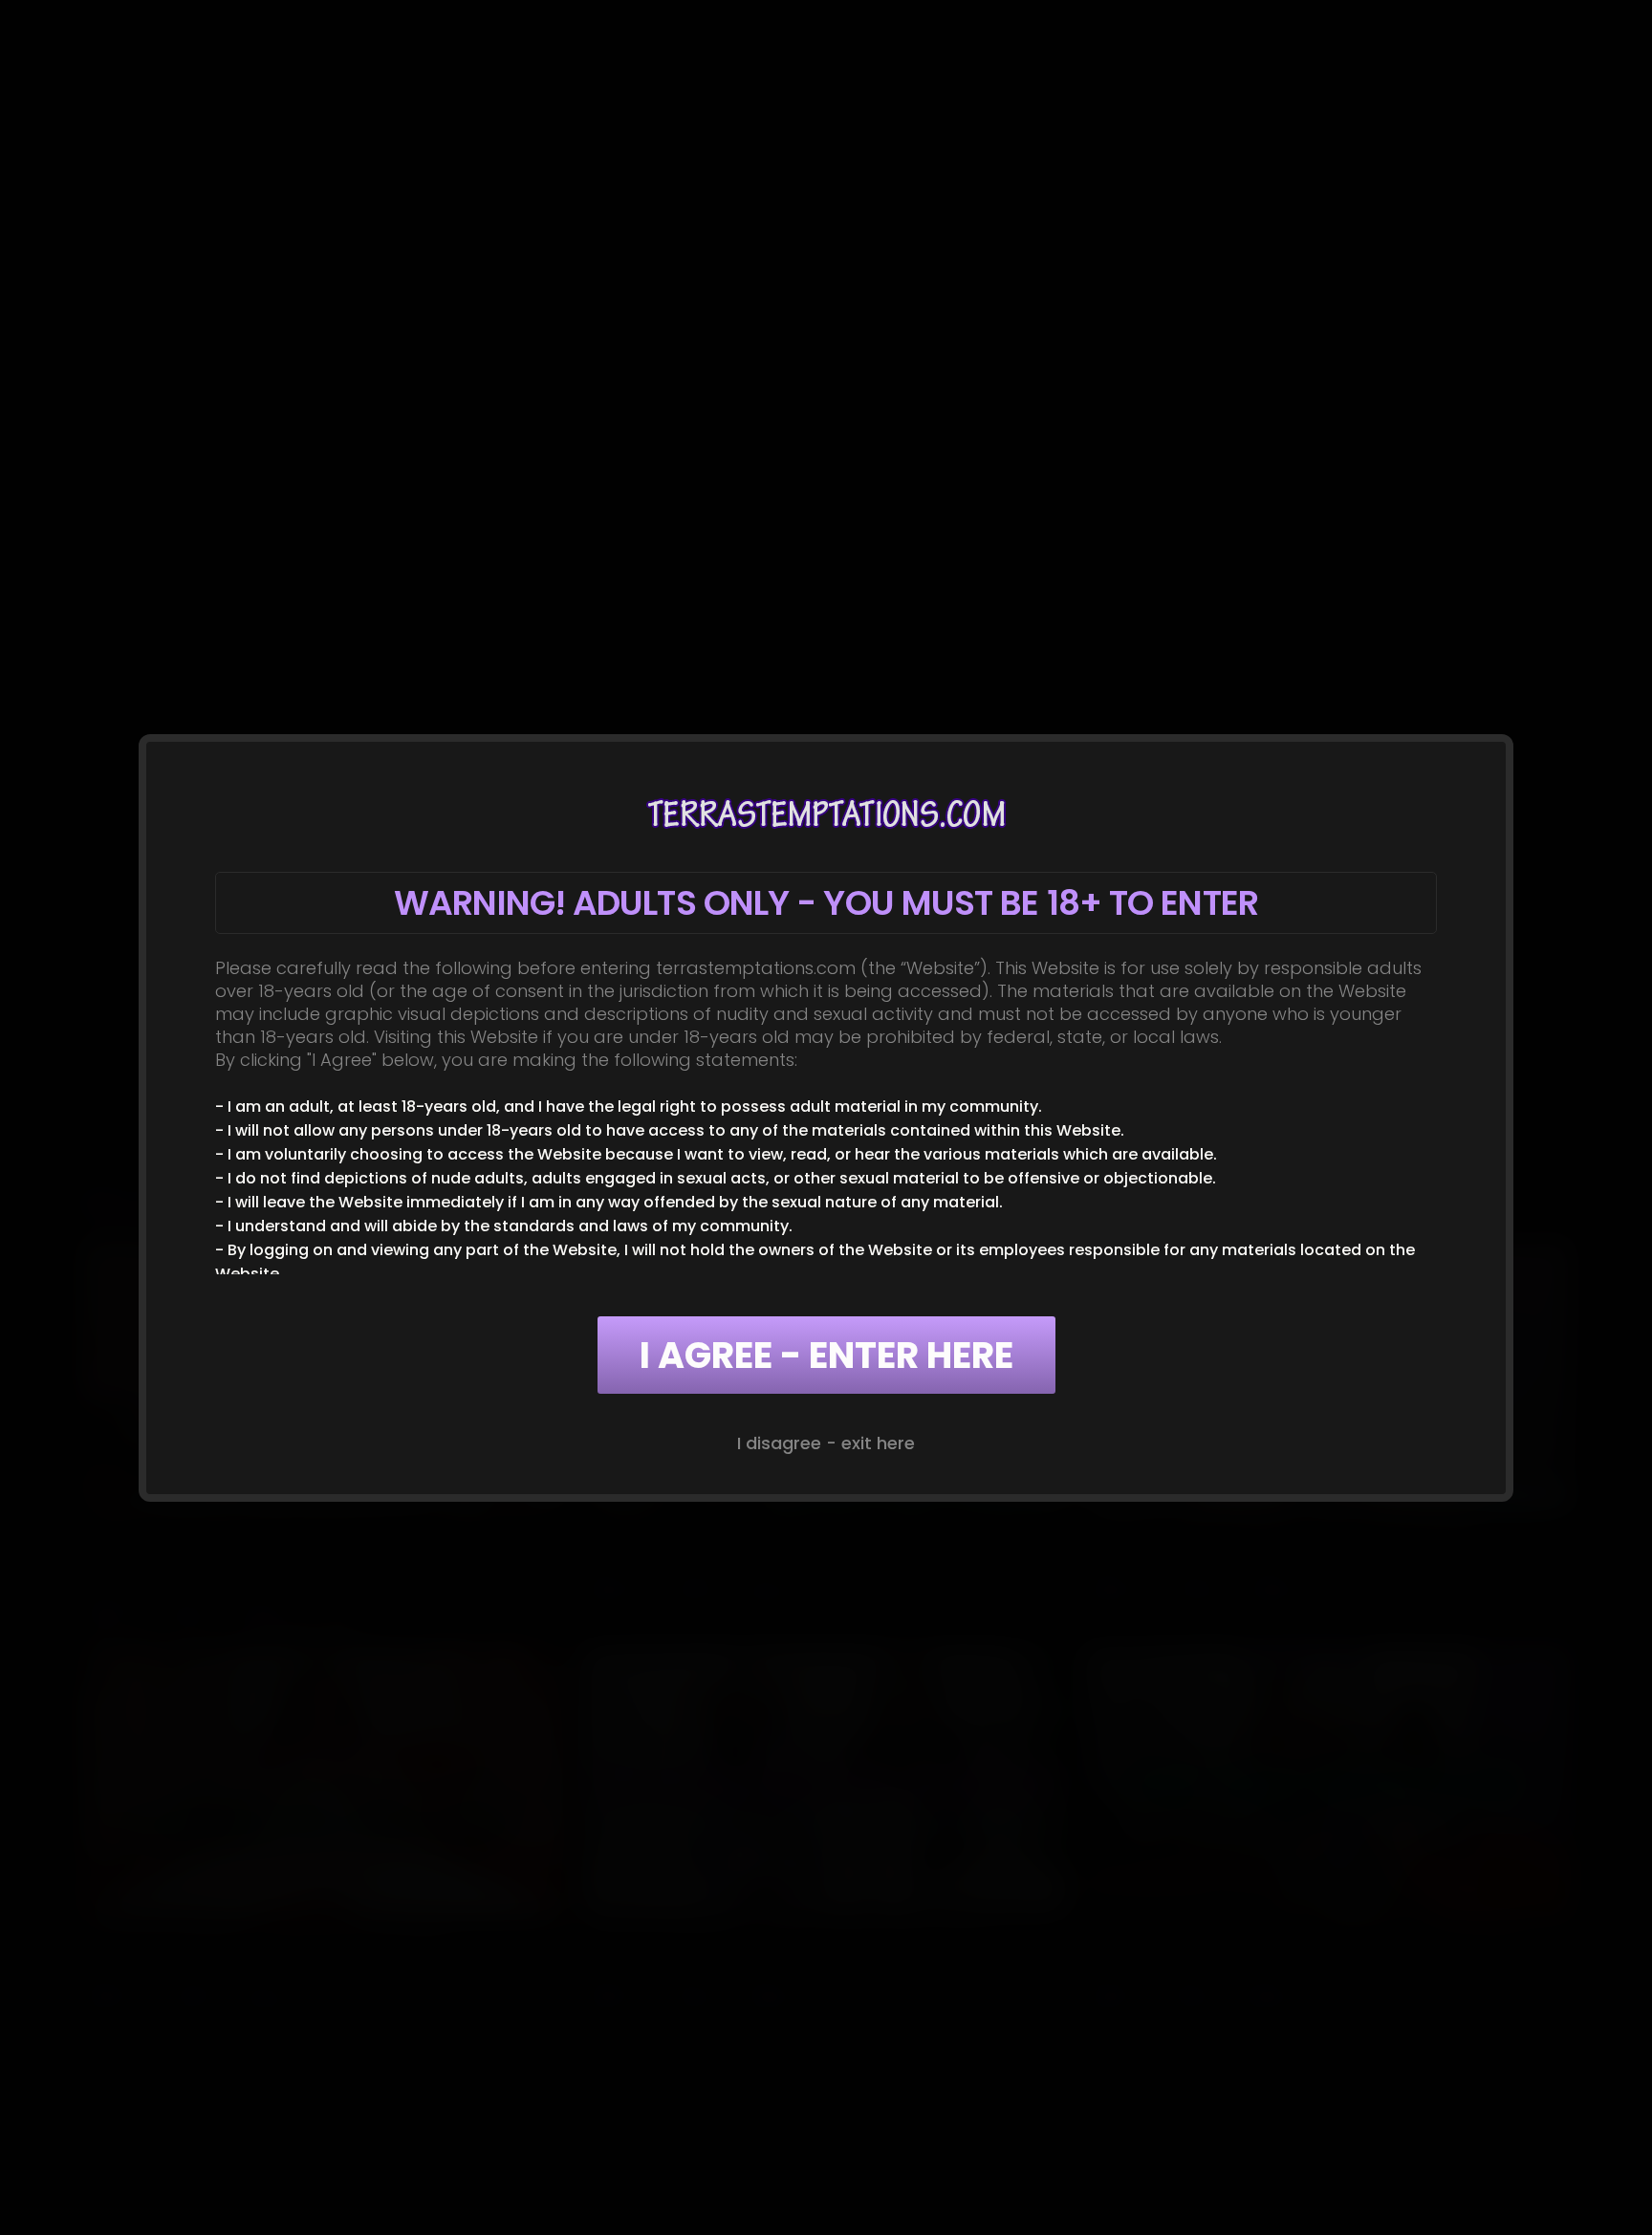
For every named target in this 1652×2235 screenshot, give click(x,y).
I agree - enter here (826, 1355)
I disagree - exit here (826, 1443)
